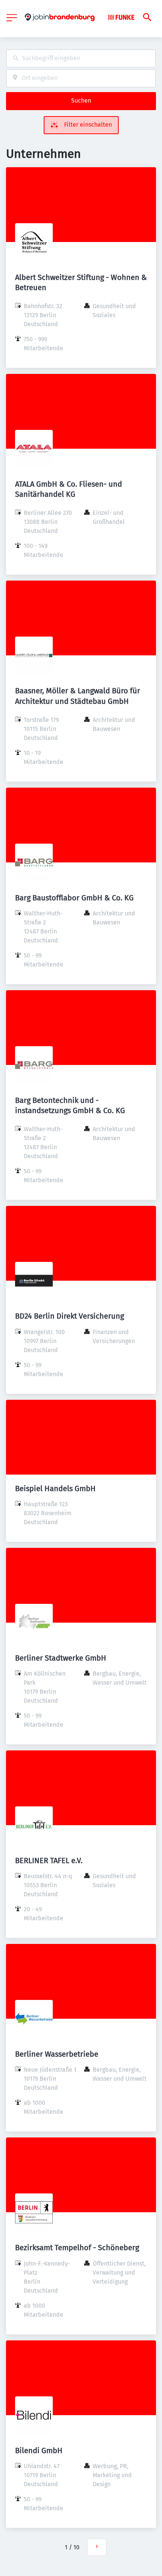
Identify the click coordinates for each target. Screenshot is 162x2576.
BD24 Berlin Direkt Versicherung (70, 1316)
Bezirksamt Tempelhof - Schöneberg (77, 2248)
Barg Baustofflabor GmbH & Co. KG (74, 898)
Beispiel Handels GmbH (55, 1488)
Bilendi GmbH (39, 2450)
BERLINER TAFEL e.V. (49, 1861)
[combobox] (81, 58)
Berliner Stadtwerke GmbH (61, 1658)
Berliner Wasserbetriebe (57, 2054)
